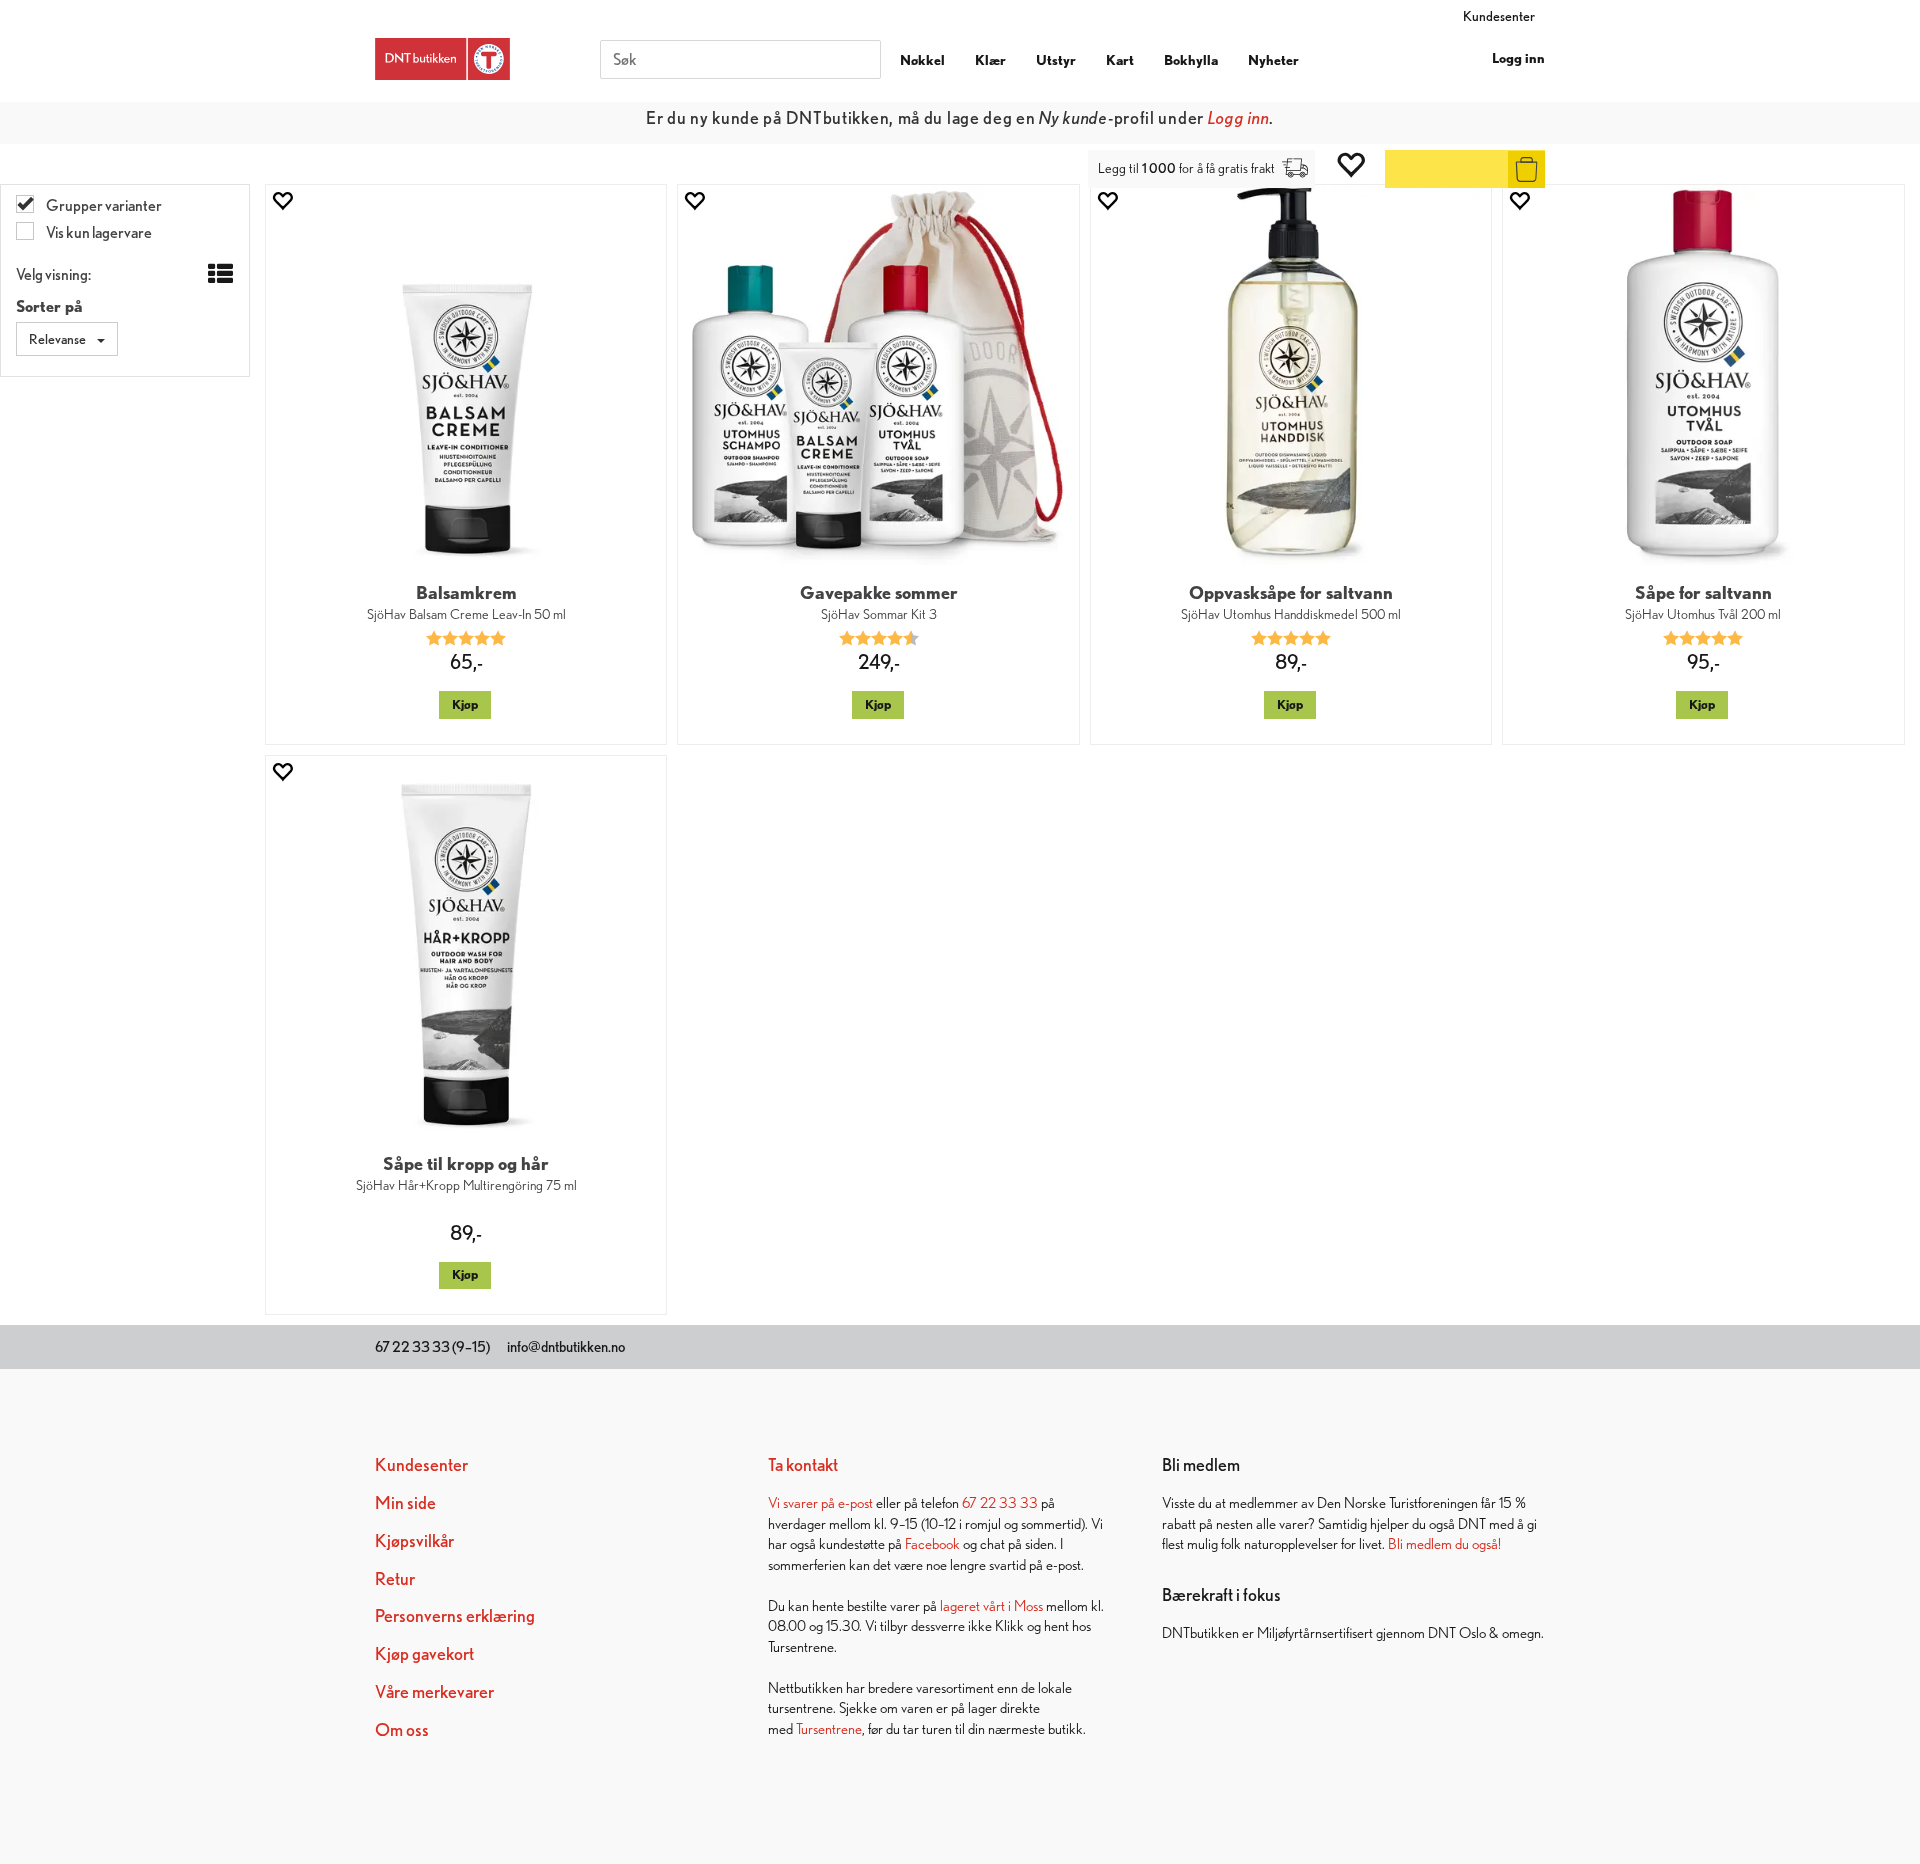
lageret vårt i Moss (991, 1605)
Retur (395, 1578)
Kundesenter (1499, 16)
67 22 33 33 (1000, 1502)
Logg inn (1518, 58)
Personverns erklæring (455, 1615)
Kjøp (465, 704)
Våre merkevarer (434, 1691)
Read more (1141, 117)
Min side (405, 1502)
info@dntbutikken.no (566, 1347)
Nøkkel (922, 60)
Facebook (932, 1543)
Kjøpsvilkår (414, 1540)
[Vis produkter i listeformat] (218, 275)
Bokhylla (1191, 60)
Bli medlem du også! (1444, 1543)
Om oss (402, 1729)
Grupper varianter (103, 205)
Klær (990, 60)
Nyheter (1273, 60)
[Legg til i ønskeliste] (282, 200)
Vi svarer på (803, 1502)
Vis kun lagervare (98, 232)
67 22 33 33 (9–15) (432, 1347)
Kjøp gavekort (424, 1653)
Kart (1120, 60)
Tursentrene (829, 1728)
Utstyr (1056, 60)
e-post (855, 1502)
